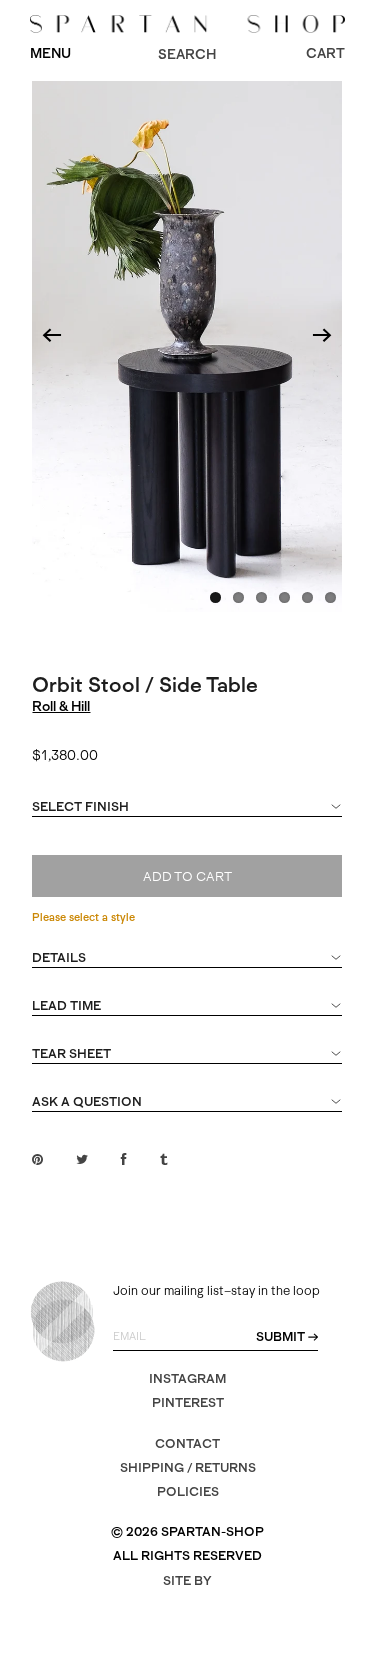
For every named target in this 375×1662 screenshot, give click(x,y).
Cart (325, 53)
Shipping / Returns (188, 1467)
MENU (50, 53)
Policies (188, 1491)
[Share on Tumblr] (163, 1159)
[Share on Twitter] (82, 1159)
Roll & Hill (61, 706)
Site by (187, 1580)
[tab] (187, 816)
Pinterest (188, 1402)
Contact (187, 1443)
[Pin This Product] (37, 1159)
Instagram (187, 1378)
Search (187, 54)
